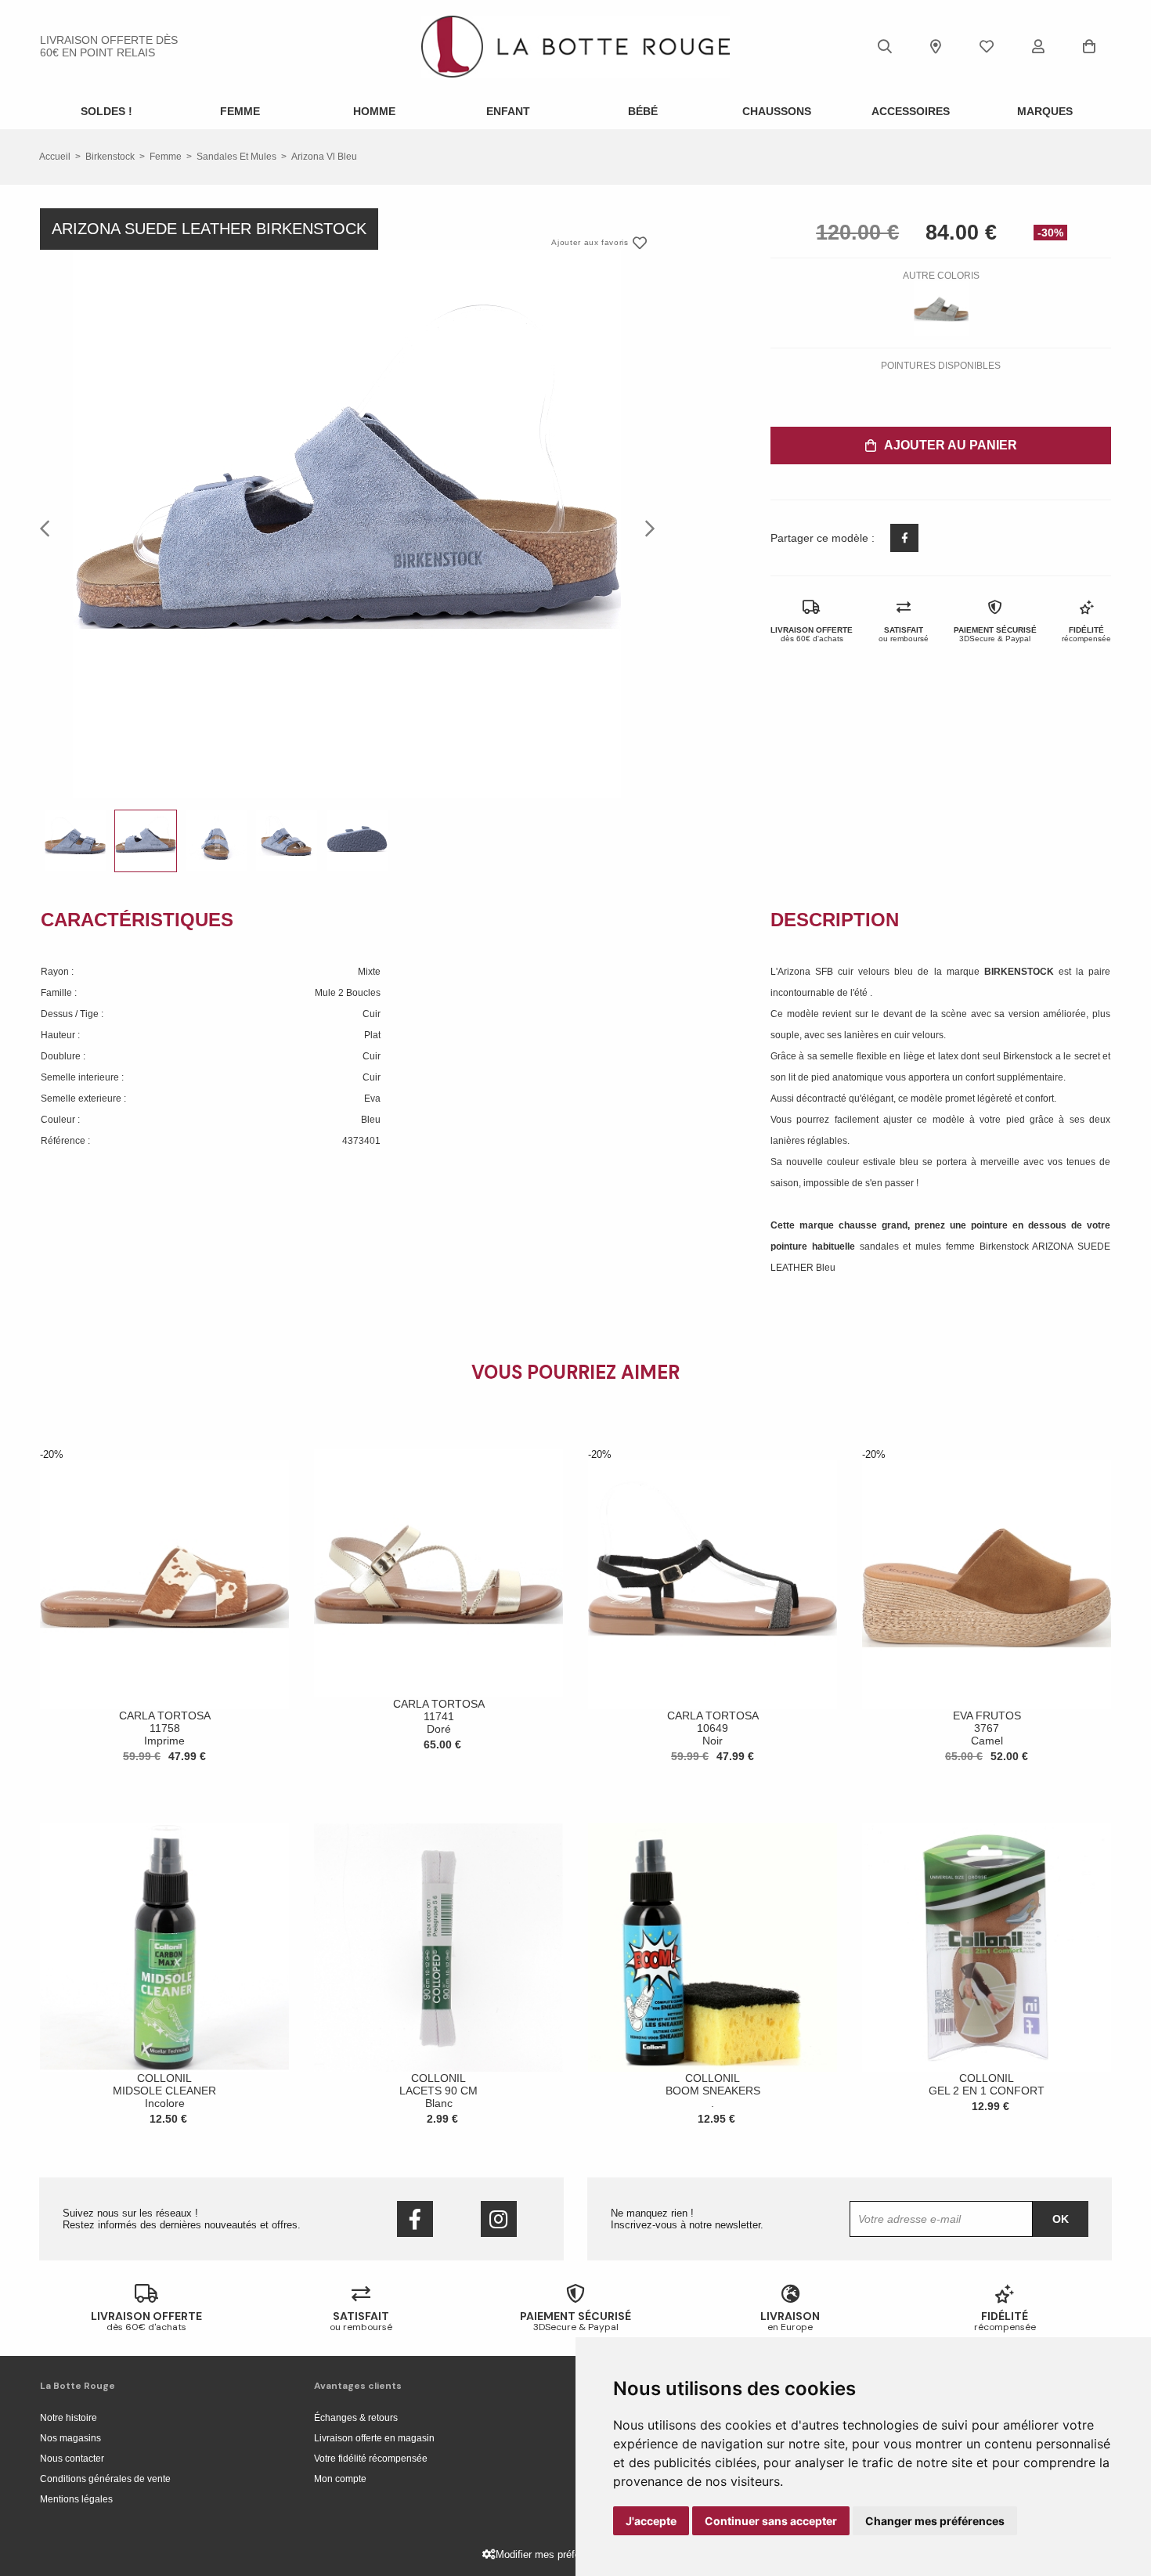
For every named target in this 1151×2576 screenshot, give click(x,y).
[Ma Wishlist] (987, 46)
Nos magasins (70, 2438)
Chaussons (777, 111)
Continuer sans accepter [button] (771, 2521)
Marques (1045, 111)
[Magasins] (936, 46)
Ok (1061, 2219)
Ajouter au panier (951, 445)
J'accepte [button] (651, 2521)
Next (645, 528)
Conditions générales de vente (105, 2479)
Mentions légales (76, 2499)
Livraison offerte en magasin (374, 2438)
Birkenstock (110, 157)
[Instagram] (499, 2219)
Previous (49, 528)
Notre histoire (69, 2418)
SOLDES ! (106, 111)
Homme (374, 111)
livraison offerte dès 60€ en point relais (109, 46)
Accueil (55, 157)
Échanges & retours (356, 2418)
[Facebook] (415, 2219)
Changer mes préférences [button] (935, 2521)
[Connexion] (1038, 46)
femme (166, 157)
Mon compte (340, 2479)
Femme (240, 111)
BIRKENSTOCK (1021, 972)
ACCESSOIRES (911, 111)
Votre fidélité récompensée (371, 2459)
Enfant (508, 111)
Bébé (643, 111)
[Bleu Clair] (941, 308)
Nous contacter (72, 2459)
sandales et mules (236, 157)
